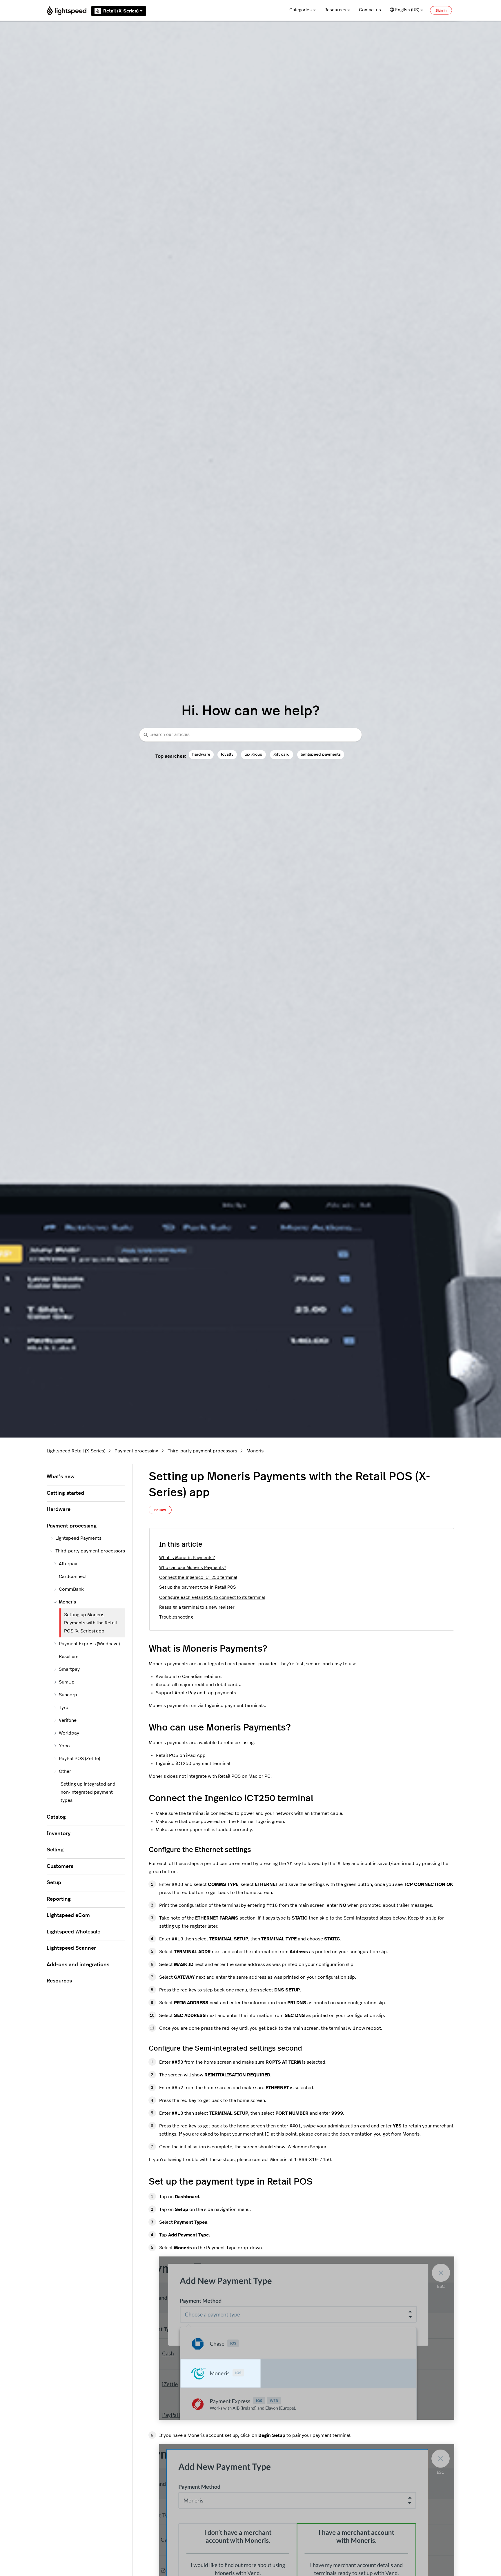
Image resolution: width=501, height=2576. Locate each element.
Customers (60, 1866)
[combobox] (251, 735)
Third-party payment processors (202, 1451)
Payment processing (136, 1451)
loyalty (227, 754)
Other (65, 1771)
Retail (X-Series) (121, 11)
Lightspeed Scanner (71, 1948)
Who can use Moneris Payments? (193, 1568)
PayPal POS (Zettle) (79, 1759)
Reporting (59, 1899)
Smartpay (69, 1669)
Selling (55, 1850)
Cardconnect (73, 1577)
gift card (282, 754)
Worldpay (69, 1733)
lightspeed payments (321, 754)
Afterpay (68, 1564)
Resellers (69, 1657)
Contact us (370, 10)
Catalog (56, 1817)
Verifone (68, 1720)
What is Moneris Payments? (187, 1558)
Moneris (255, 1451)
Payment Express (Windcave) (89, 1644)
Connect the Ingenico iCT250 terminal (198, 1578)
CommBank (71, 1589)
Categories (301, 10)
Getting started (65, 1493)
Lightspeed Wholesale (73, 1932)
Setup (54, 1883)
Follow (160, 1510)
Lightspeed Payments (78, 1538)
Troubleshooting (176, 1617)
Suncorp (68, 1695)
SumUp (67, 1682)
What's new (61, 1477)
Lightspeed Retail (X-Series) (76, 1451)
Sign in (441, 10)
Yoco (64, 1746)
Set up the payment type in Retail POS (198, 1587)
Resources (335, 10)
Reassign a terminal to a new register (197, 1607)
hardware (201, 754)
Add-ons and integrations (78, 1965)
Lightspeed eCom (68, 1915)
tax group (253, 754)
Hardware (59, 1510)
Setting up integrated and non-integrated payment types (88, 1792)
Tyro (64, 1708)
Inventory (59, 1834)
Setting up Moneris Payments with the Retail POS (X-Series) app (90, 1623)
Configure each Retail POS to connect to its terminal (212, 1598)
